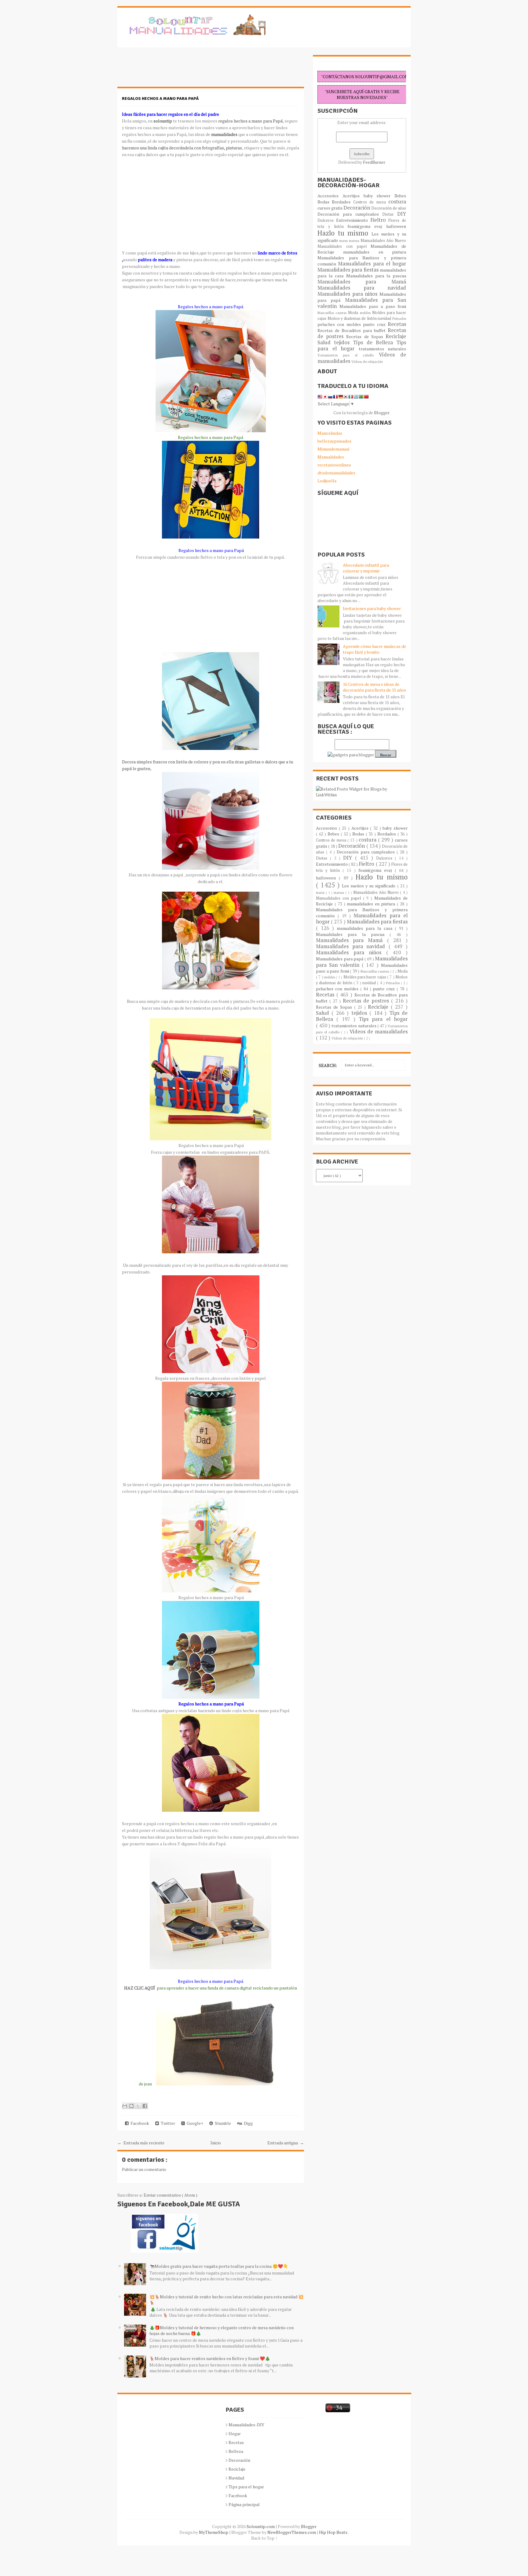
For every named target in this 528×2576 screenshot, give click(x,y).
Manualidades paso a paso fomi (373, 306)
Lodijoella (327, 481)
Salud (326, 342)
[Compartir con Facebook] (145, 2106)
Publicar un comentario (144, 2169)
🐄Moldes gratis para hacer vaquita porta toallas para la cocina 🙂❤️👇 (219, 2266)
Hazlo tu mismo (345, 233)
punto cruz (375, 324)
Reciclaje (396, 336)
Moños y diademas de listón (353, 318)
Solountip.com (261, 2526)
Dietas (390, 214)
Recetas (397, 324)
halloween (396, 226)
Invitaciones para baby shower (372, 608)
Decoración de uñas (389, 208)
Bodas (325, 202)
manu (344, 241)
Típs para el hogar (246, 2487)
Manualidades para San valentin (362, 303)
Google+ (194, 2123)
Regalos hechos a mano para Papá (160, 99)
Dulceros (327, 220)
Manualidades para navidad (362, 288)
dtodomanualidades (336, 473)
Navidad (236, 2478)
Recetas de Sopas (366, 336)
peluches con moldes (340, 324)
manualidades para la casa (366, 928)
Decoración (357, 208)
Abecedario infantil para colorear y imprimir (366, 568)
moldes (366, 313)
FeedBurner (374, 162)
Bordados (342, 202)
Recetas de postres (367, 1001)
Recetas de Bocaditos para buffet (353, 330)
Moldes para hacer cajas (365, 977)
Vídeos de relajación (367, 362)
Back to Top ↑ (264, 2538)
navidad (385, 318)
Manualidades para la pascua (376, 276)
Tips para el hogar (383, 1019)
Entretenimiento (353, 220)
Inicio (216, 2143)
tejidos (343, 342)
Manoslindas (330, 433)
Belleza (236, 2451)
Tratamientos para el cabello (348, 355)
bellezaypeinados (334, 441)
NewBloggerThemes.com (292, 2532)
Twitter (167, 2123)
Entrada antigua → (286, 2143)
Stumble (222, 2123)
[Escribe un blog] (131, 2106)
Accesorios (330, 196)
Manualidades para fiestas (349, 270)
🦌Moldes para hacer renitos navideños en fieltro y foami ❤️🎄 (210, 2358)
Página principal (244, 2504)
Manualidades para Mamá (362, 282)
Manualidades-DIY (246, 2425)
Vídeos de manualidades (379, 1032)
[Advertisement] (166, 70)
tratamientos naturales (383, 349)
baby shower (379, 196)
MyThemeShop (214, 2532)
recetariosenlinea (334, 465)
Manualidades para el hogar (372, 264)
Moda (354, 313)
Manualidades (331, 457)
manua (355, 241)
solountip (163, 121)
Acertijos (353, 196)
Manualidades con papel (344, 246)
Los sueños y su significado (370, 886)
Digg (247, 2123)
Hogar (235, 2433)
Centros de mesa (371, 202)
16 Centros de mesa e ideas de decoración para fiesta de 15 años (374, 687)
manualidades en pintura (375, 252)
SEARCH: (328, 1065)
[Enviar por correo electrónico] (125, 2106)
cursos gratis (330, 208)
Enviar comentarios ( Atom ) (170, 2195)
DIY (402, 214)
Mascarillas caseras (333, 313)
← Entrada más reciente (141, 2143)
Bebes (400, 196)
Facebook (139, 2123)
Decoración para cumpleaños (350, 214)
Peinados (399, 318)
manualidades (224, 134)
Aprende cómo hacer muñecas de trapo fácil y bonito (374, 649)
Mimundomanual (334, 449)
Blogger (382, 413)
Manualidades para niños (348, 294)
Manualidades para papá (340, 959)
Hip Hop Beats (334, 2532)
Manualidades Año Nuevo (383, 241)
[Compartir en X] (138, 2106)
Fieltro (380, 220)
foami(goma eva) (367, 226)
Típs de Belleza (375, 342)
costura (397, 202)
